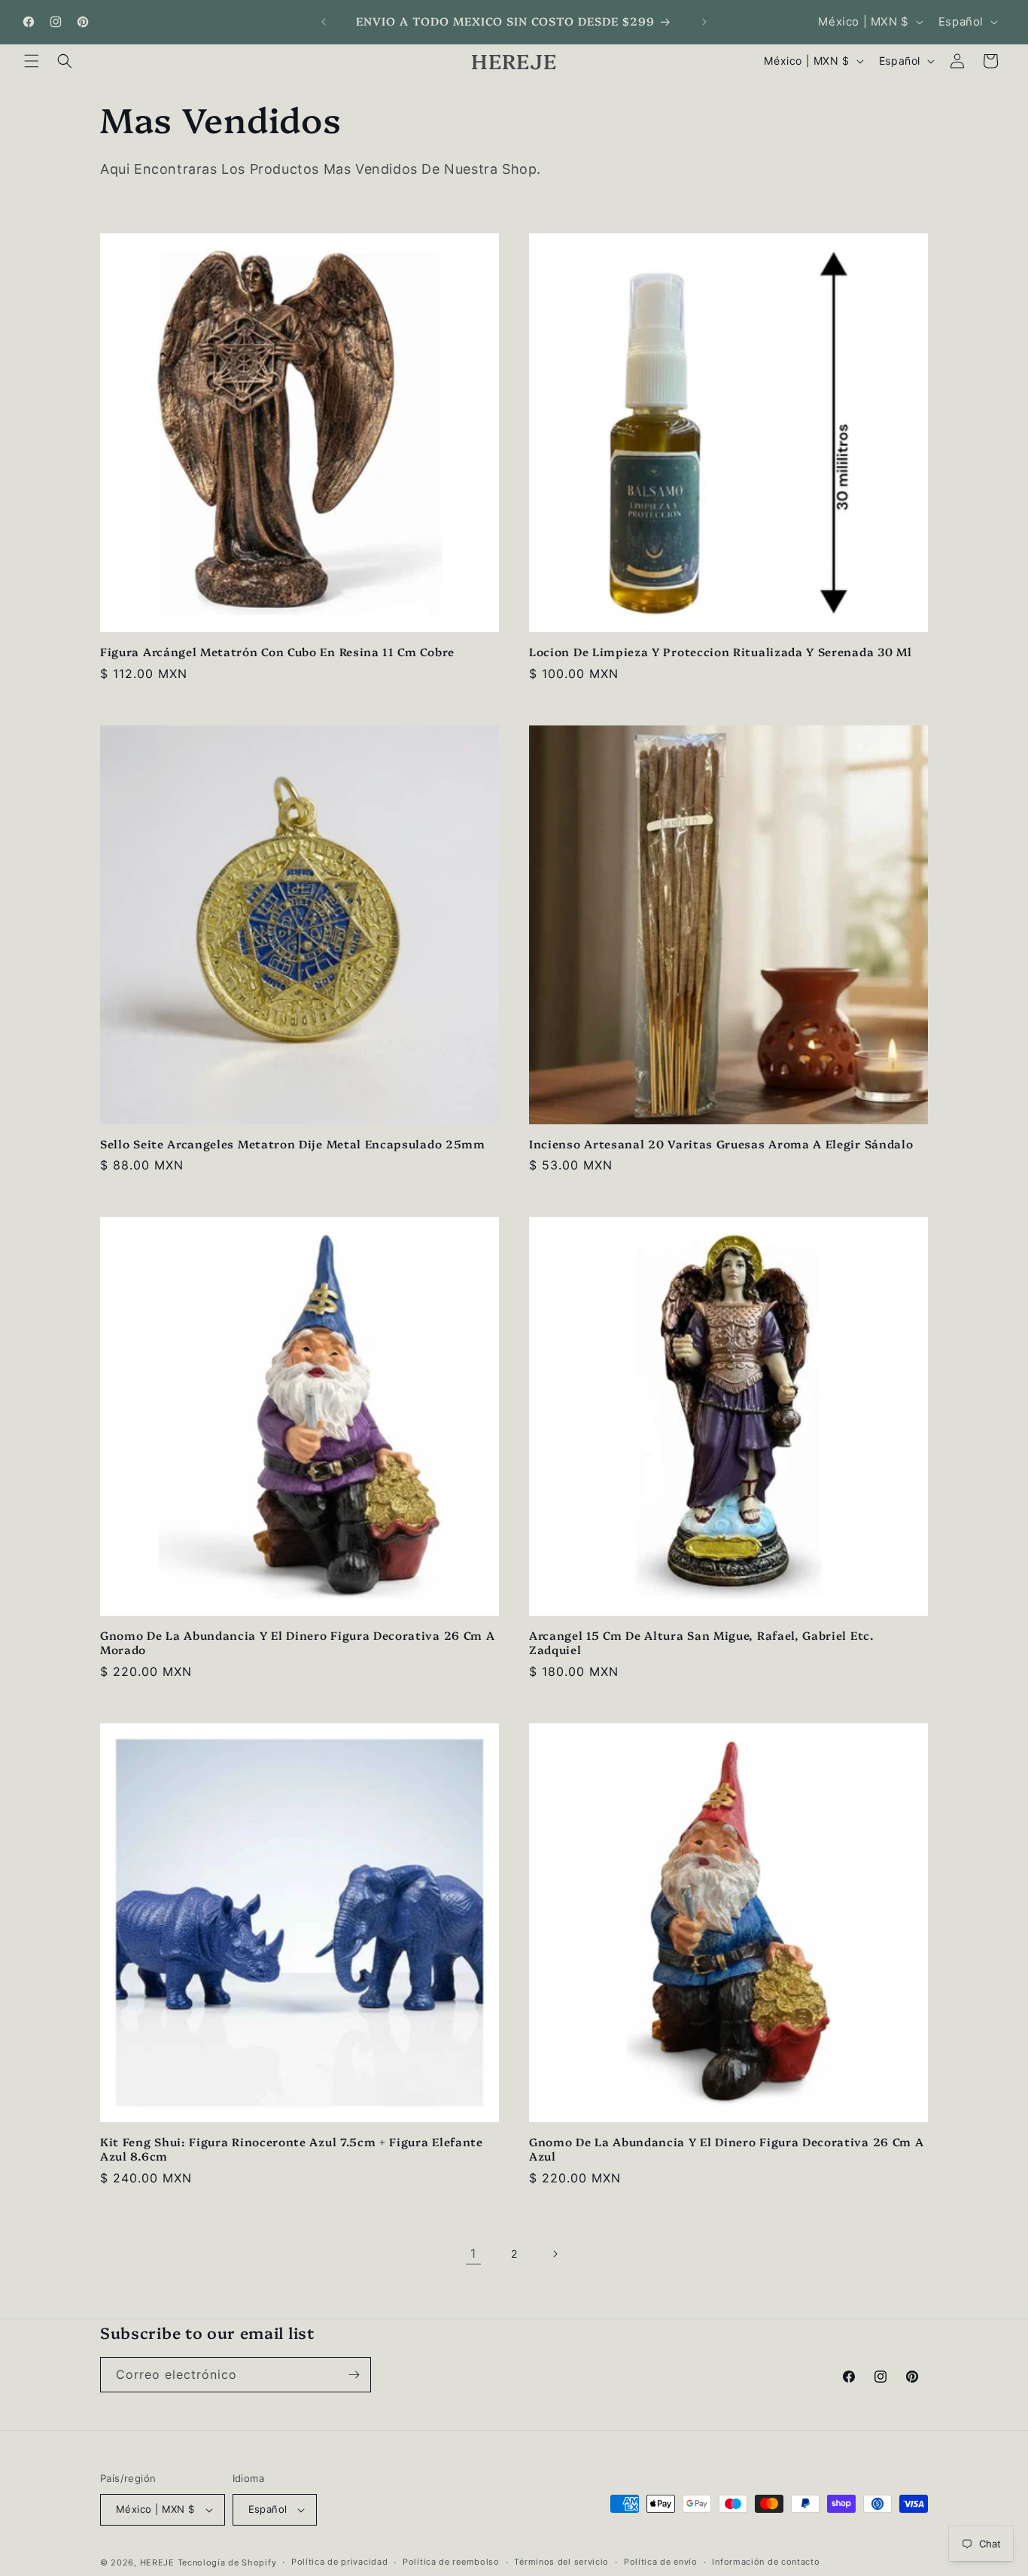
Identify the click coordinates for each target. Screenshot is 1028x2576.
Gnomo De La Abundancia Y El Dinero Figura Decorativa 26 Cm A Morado (297, 1643)
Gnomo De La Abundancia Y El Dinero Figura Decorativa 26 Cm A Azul (726, 2149)
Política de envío (661, 2562)
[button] (32, 61)
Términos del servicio (561, 2562)
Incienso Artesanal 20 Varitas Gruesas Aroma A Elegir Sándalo (721, 1144)
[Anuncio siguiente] (704, 22)
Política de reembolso (451, 2562)
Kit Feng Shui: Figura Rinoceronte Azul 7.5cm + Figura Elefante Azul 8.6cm (292, 2149)
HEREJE (157, 2562)
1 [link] (473, 2253)
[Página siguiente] (555, 2254)
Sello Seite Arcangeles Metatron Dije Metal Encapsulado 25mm (293, 1144)
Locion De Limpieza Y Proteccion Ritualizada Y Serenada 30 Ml (720, 652)
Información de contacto (766, 2562)
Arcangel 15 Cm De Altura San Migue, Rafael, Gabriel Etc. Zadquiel (702, 1643)
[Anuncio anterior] (324, 22)
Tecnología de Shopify (227, 2562)
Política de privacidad (339, 2562)
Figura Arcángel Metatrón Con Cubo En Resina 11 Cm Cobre (277, 652)
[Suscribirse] (354, 2375)
